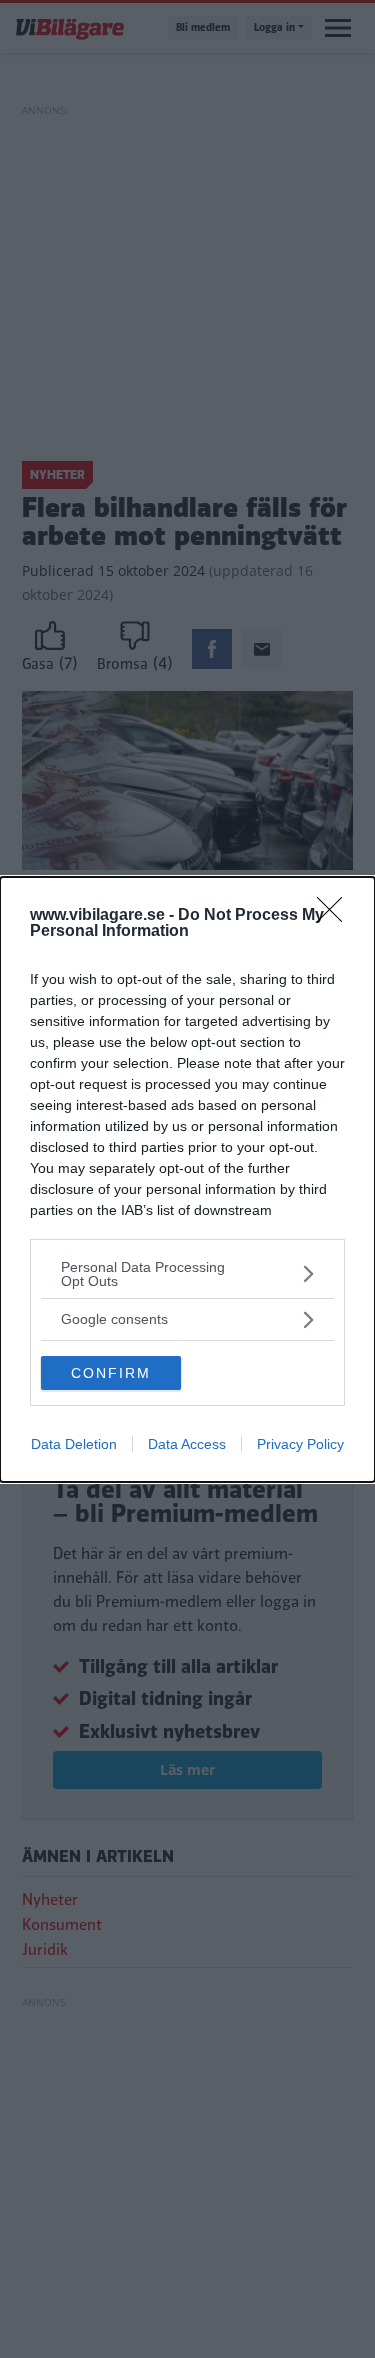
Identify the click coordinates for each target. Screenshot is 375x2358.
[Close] (336, 916)
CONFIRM (111, 1373)
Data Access (187, 1444)
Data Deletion (74, 1444)
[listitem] (187, 1274)
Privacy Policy (300, 1444)
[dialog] (187, 1179)
